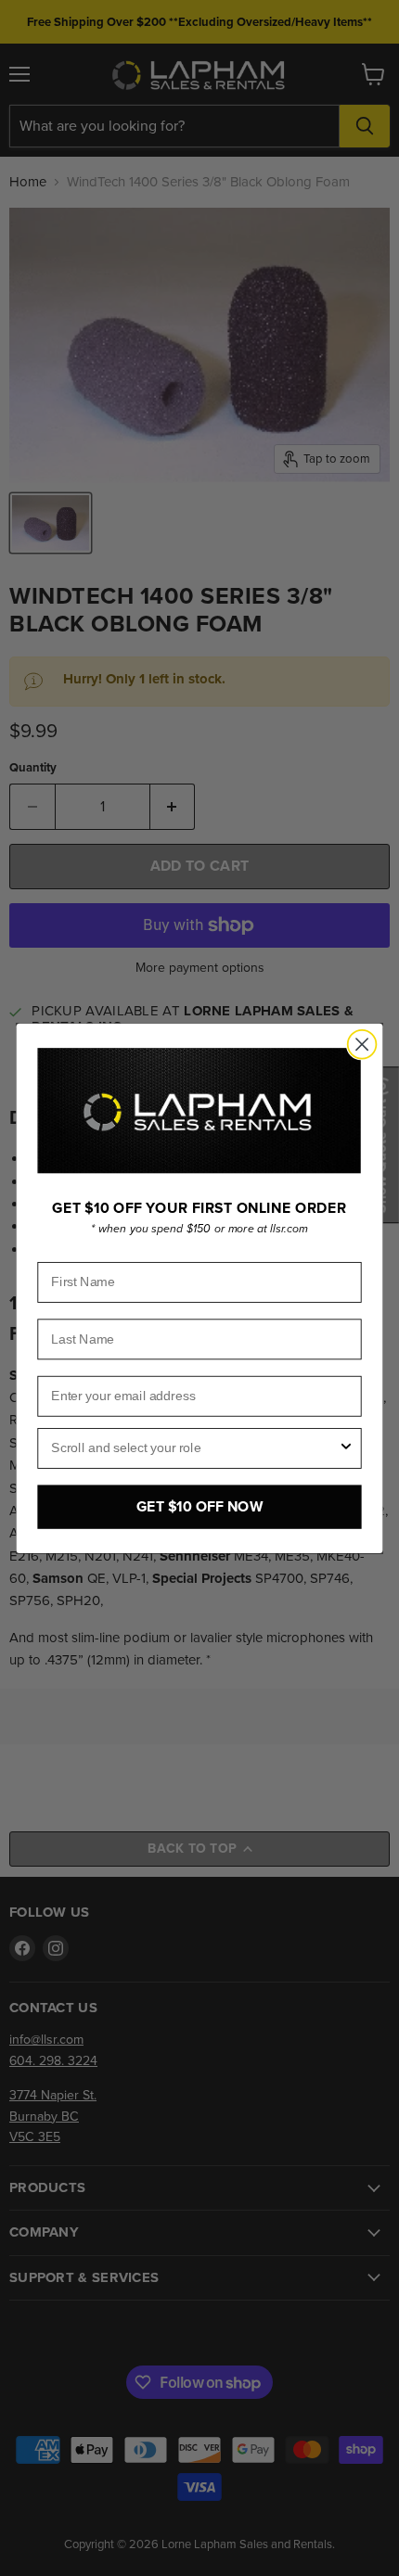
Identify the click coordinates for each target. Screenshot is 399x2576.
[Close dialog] (362, 1045)
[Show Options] (346, 1447)
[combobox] (194, 1447)
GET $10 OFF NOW (200, 1506)
